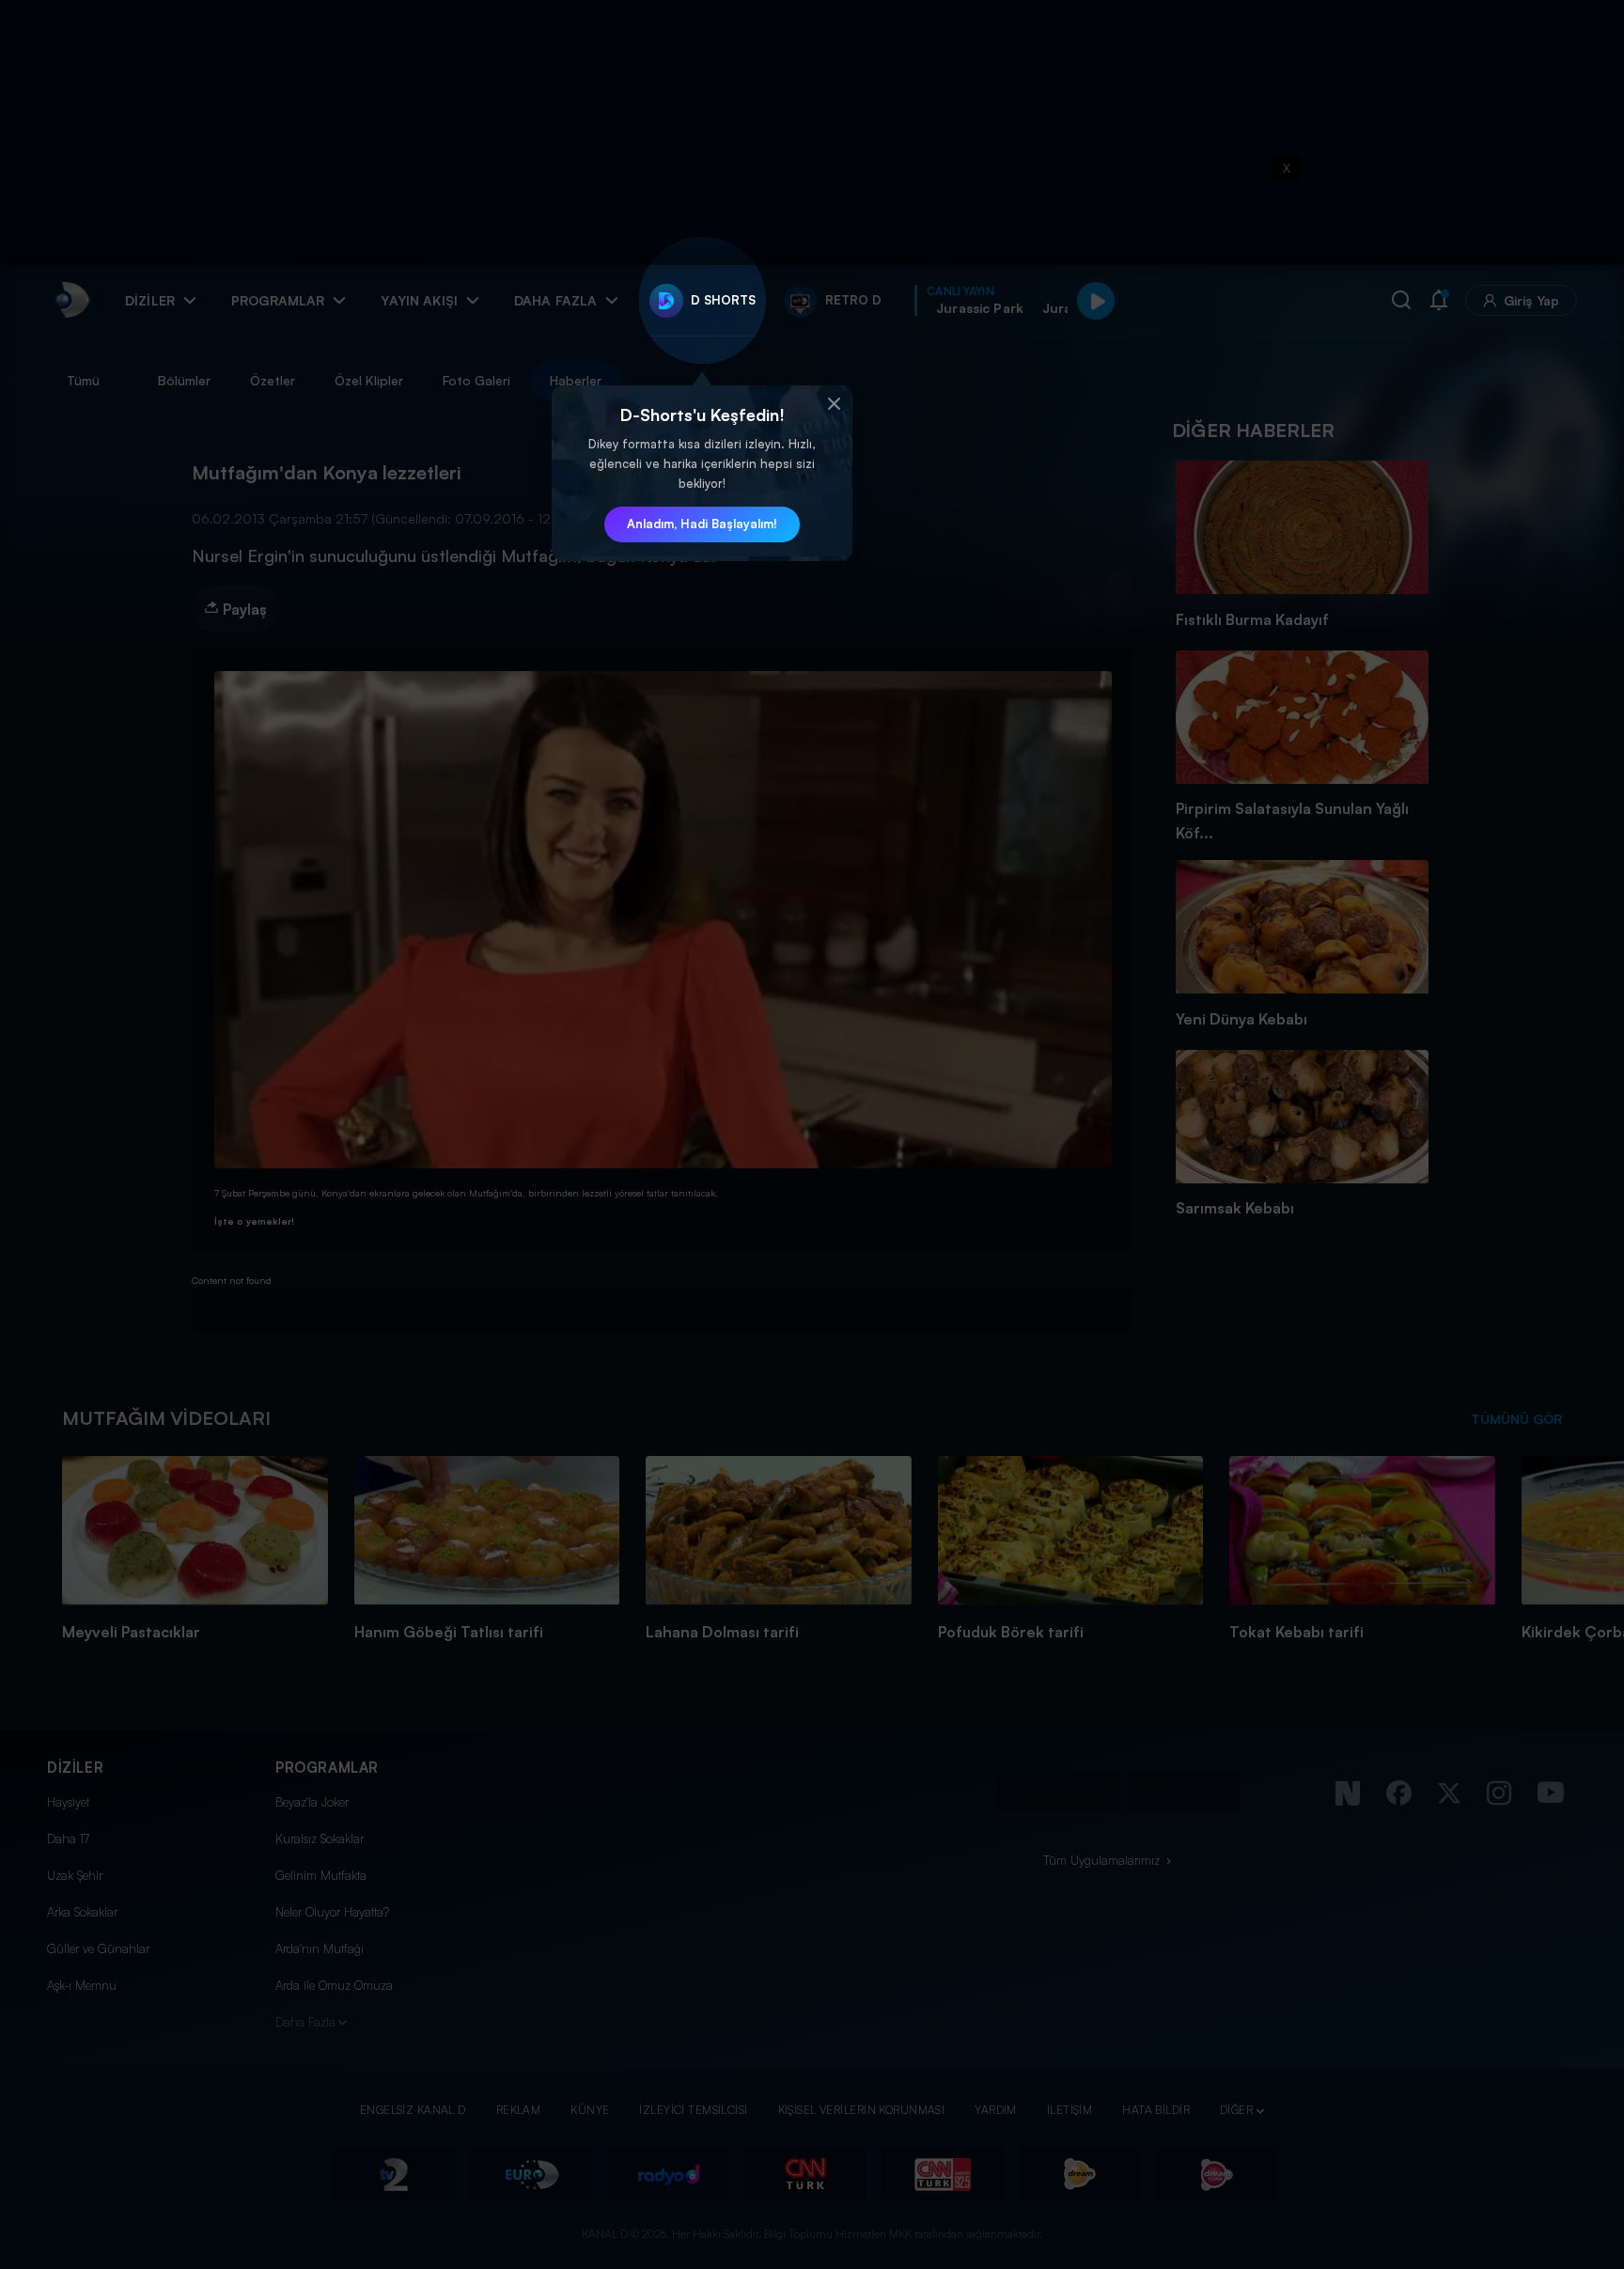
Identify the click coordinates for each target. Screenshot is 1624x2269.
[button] (834, 404)
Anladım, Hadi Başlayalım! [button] (702, 524)
